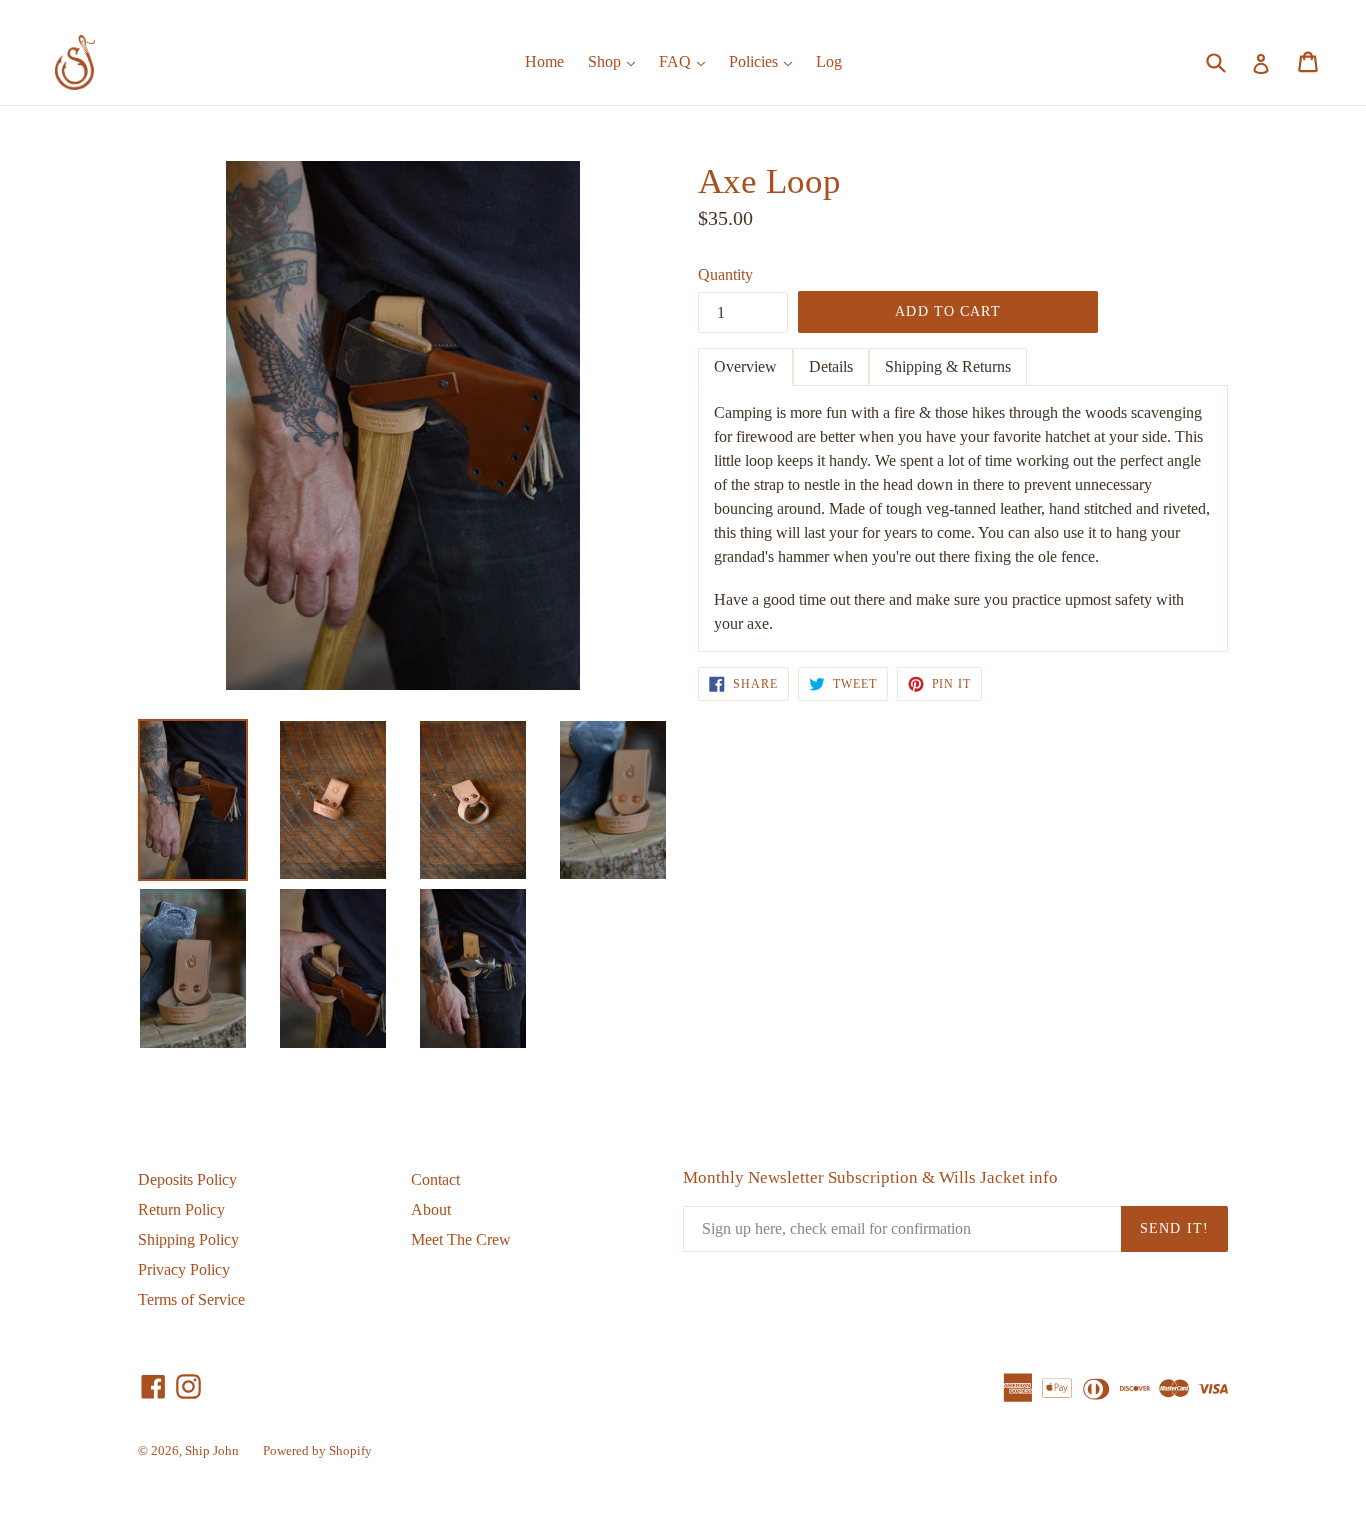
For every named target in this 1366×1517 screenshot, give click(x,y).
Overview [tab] (745, 366)
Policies (765, 61)
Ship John (212, 1450)
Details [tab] (831, 366)
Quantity (725, 274)
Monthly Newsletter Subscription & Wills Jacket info (870, 1177)
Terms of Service (191, 1299)
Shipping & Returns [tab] (948, 366)
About (431, 1209)
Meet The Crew (461, 1239)
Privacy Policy (184, 1269)
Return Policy (181, 1209)
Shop (616, 61)
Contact (435, 1179)
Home (544, 61)
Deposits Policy (187, 1179)
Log (829, 61)
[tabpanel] (963, 518)
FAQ (687, 61)
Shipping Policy (188, 1239)
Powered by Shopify (317, 1450)
